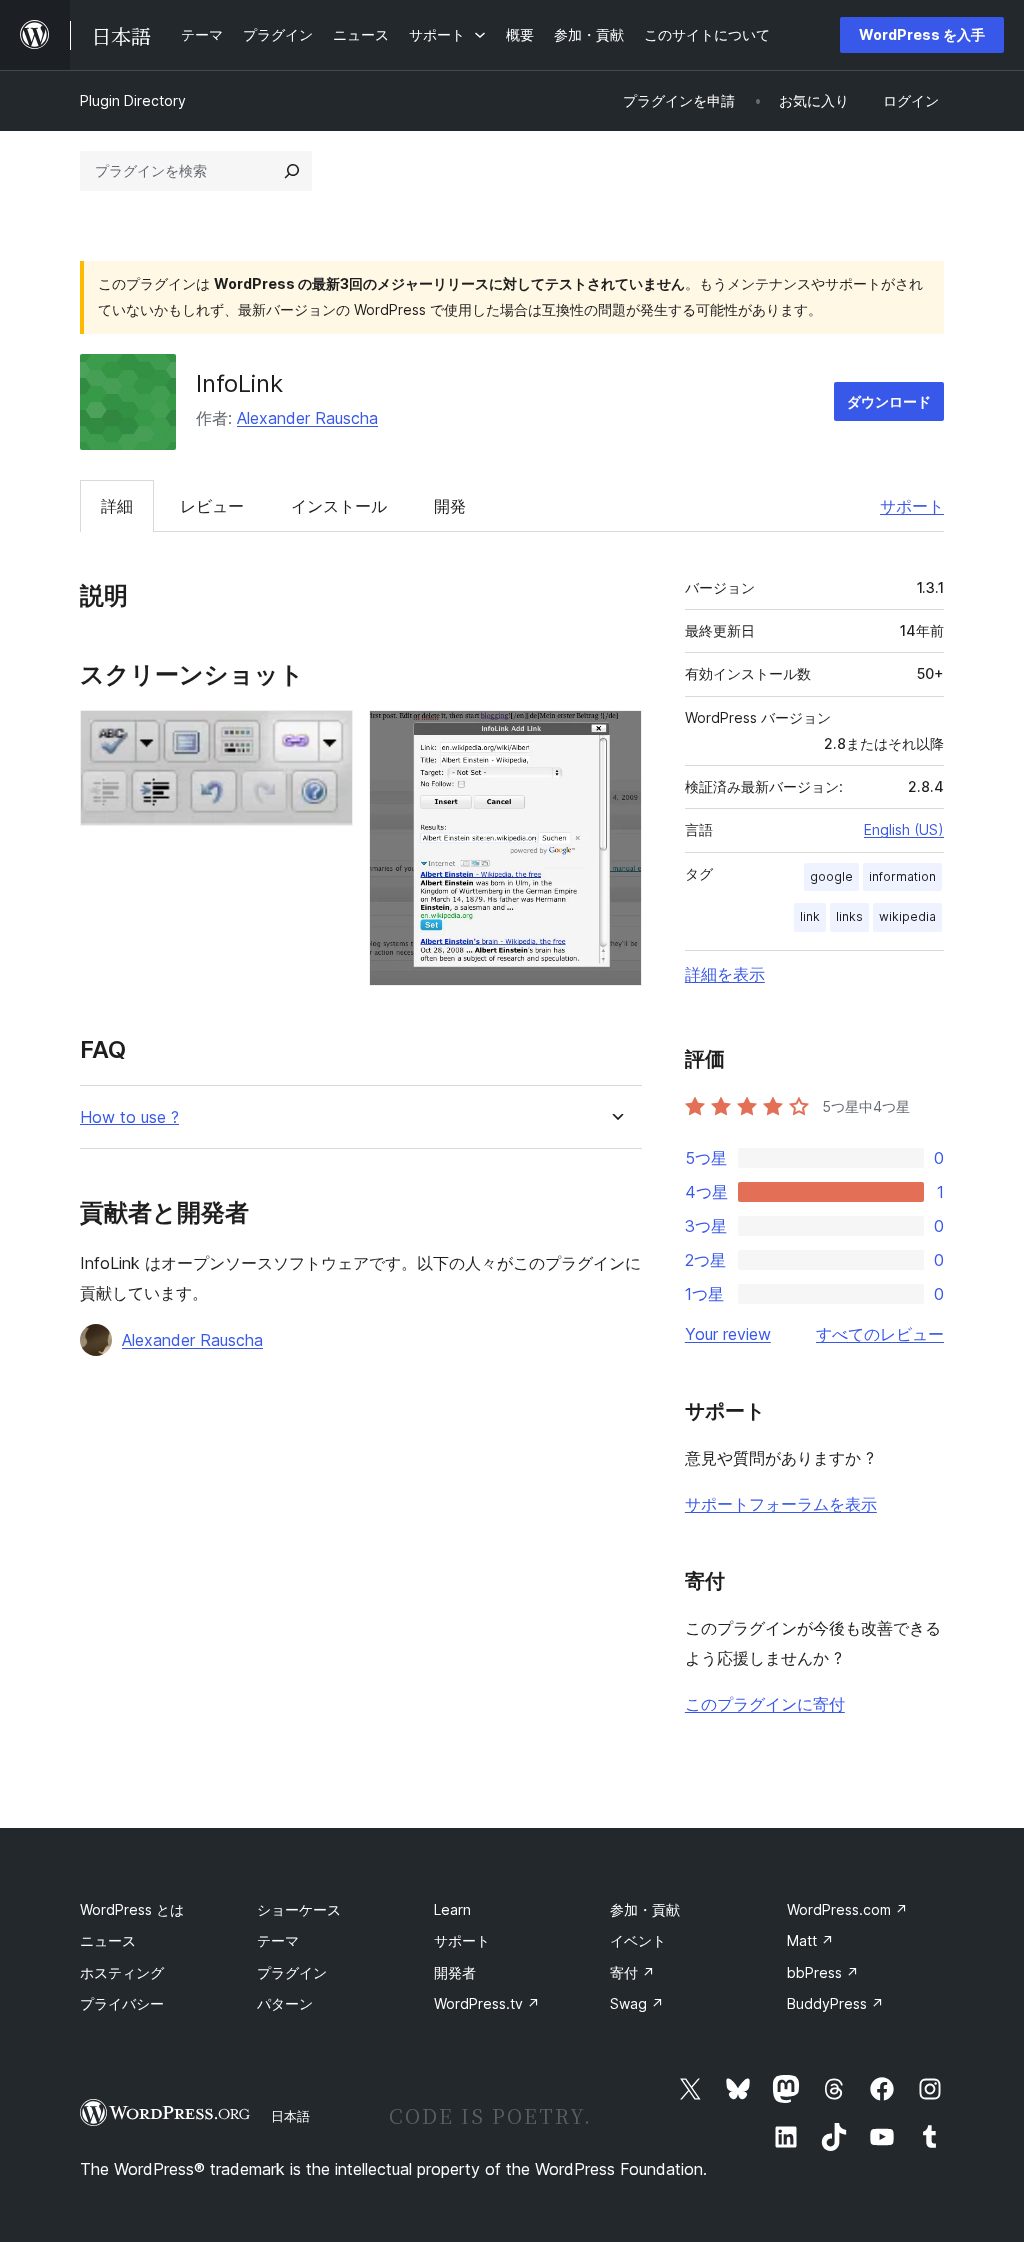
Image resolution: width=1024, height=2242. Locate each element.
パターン (285, 2003)
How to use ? (129, 1117)
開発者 (455, 1972)
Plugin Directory (133, 100)
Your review (728, 1334)
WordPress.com (847, 1909)
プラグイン (292, 1972)
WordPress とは (132, 1909)
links (849, 916)
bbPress (823, 1972)
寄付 (632, 1972)
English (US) (904, 829)
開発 (450, 506)
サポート (912, 506)
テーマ (278, 1940)
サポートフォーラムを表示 (781, 1504)
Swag (637, 2003)
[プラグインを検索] (292, 171)
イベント (638, 1940)
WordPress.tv (487, 2003)
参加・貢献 (645, 1909)
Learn (452, 1909)
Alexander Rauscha (307, 418)
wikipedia (907, 916)
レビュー (212, 506)
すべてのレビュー (880, 1334)
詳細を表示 (725, 974)
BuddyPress (835, 2003)
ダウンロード (889, 401)
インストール (339, 506)
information (902, 876)
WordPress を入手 (922, 34)
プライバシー (122, 2003)
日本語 (290, 2116)
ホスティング (122, 1972)
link (810, 916)
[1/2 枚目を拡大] (326, 737)
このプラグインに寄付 (765, 1704)
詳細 (117, 506)
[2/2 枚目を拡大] (615, 737)
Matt (810, 1940)
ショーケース (299, 1909)
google (831, 876)
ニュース (108, 1940)
